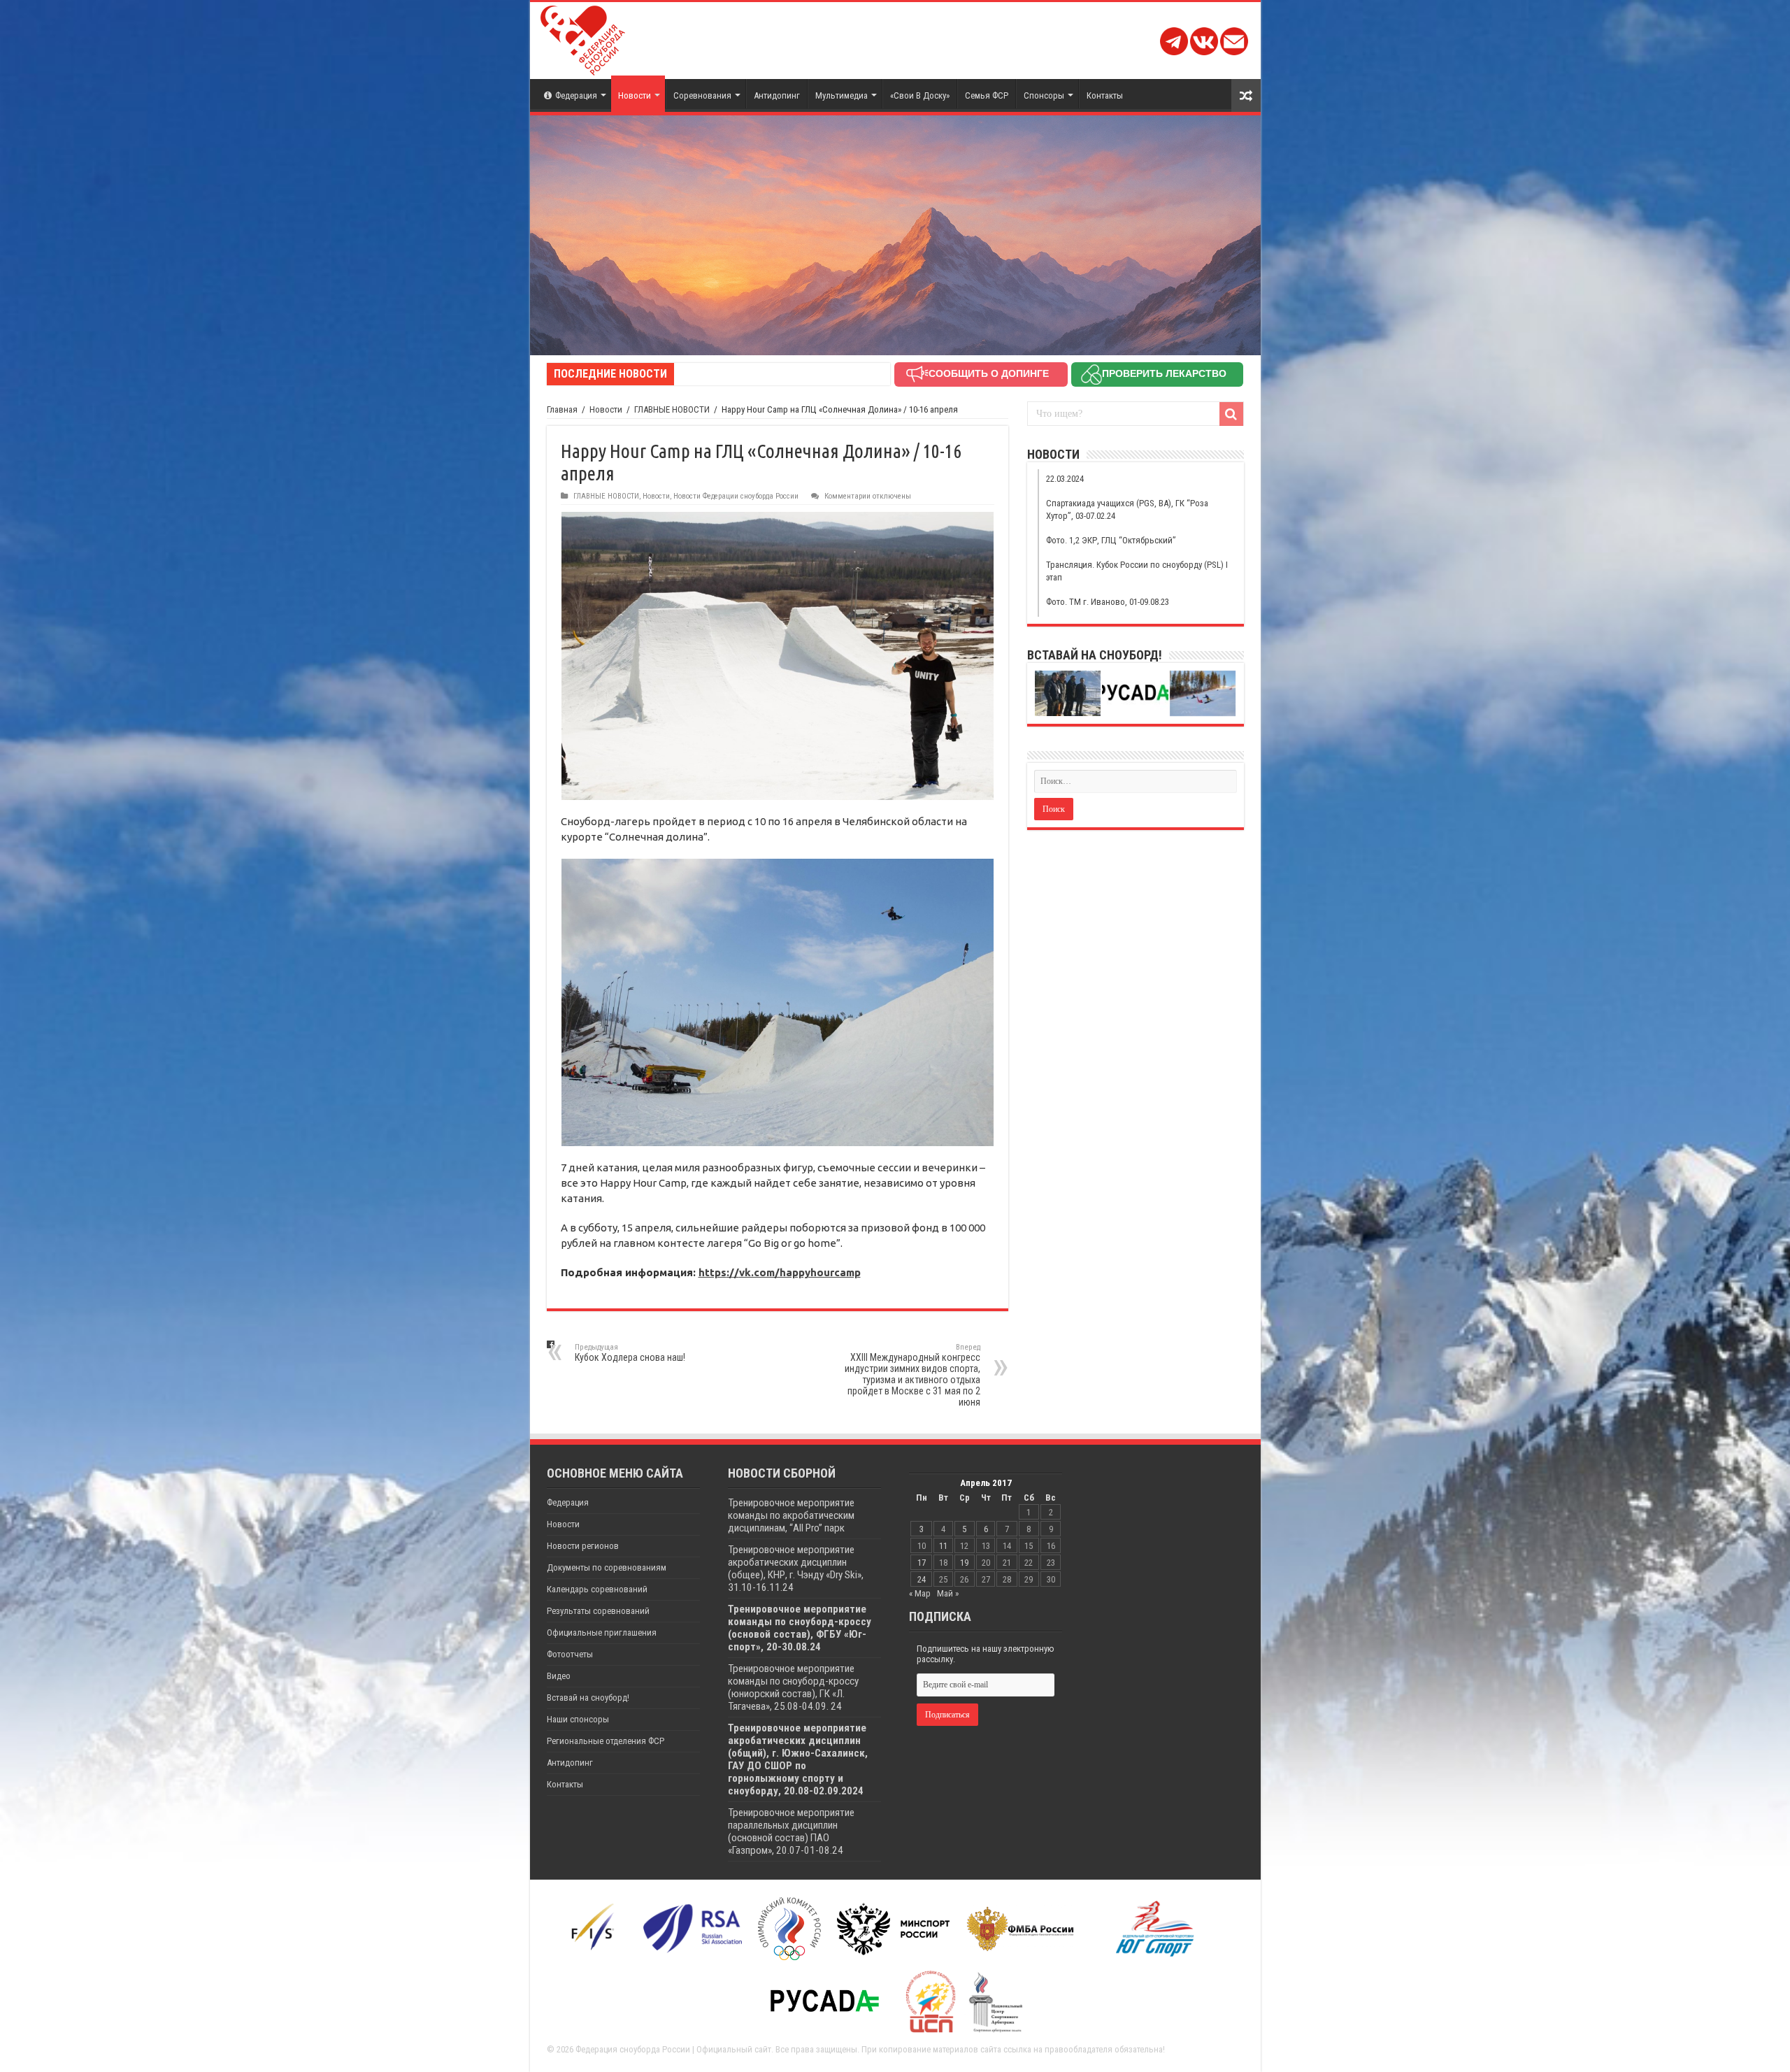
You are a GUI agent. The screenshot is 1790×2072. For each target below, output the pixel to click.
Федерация (576, 95)
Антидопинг (777, 95)
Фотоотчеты (570, 1654)
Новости (635, 95)
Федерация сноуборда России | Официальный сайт (673, 2049)
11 (943, 1546)
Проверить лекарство (1164, 373)
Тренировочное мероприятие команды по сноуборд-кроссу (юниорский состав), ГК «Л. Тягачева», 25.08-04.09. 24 (793, 1687)
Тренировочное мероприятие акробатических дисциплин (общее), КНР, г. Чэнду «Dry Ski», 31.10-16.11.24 (796, 1569)
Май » (948, 1593)
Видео (559, 1676)
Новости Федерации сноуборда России (736, 496)
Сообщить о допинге (989, 373)
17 (922, 1563)
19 (964, 1563)
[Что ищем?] (1231, 414)
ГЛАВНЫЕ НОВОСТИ (672, 409)
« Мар (920, 1593)
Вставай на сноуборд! (588, 1698)
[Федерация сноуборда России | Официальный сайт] (583, 38)
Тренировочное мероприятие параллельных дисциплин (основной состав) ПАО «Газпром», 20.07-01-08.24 (791, 1831)
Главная (562, 409)
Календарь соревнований (597, 1589)
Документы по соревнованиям (607, 1567)
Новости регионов (583, 1546)
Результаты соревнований (598, 1611)
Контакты (1105, 95)
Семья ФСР (987, 95)
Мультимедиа (842, 95)
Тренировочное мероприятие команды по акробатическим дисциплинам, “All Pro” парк (791, 1515)
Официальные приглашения (602, 1632)
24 (922, 1579)
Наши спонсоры (578, 1719)
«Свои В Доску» (920, 95)
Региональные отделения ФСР (606, 1741)
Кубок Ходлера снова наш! (630, 1353)
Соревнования (702, 95)
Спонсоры (1044, 95)
